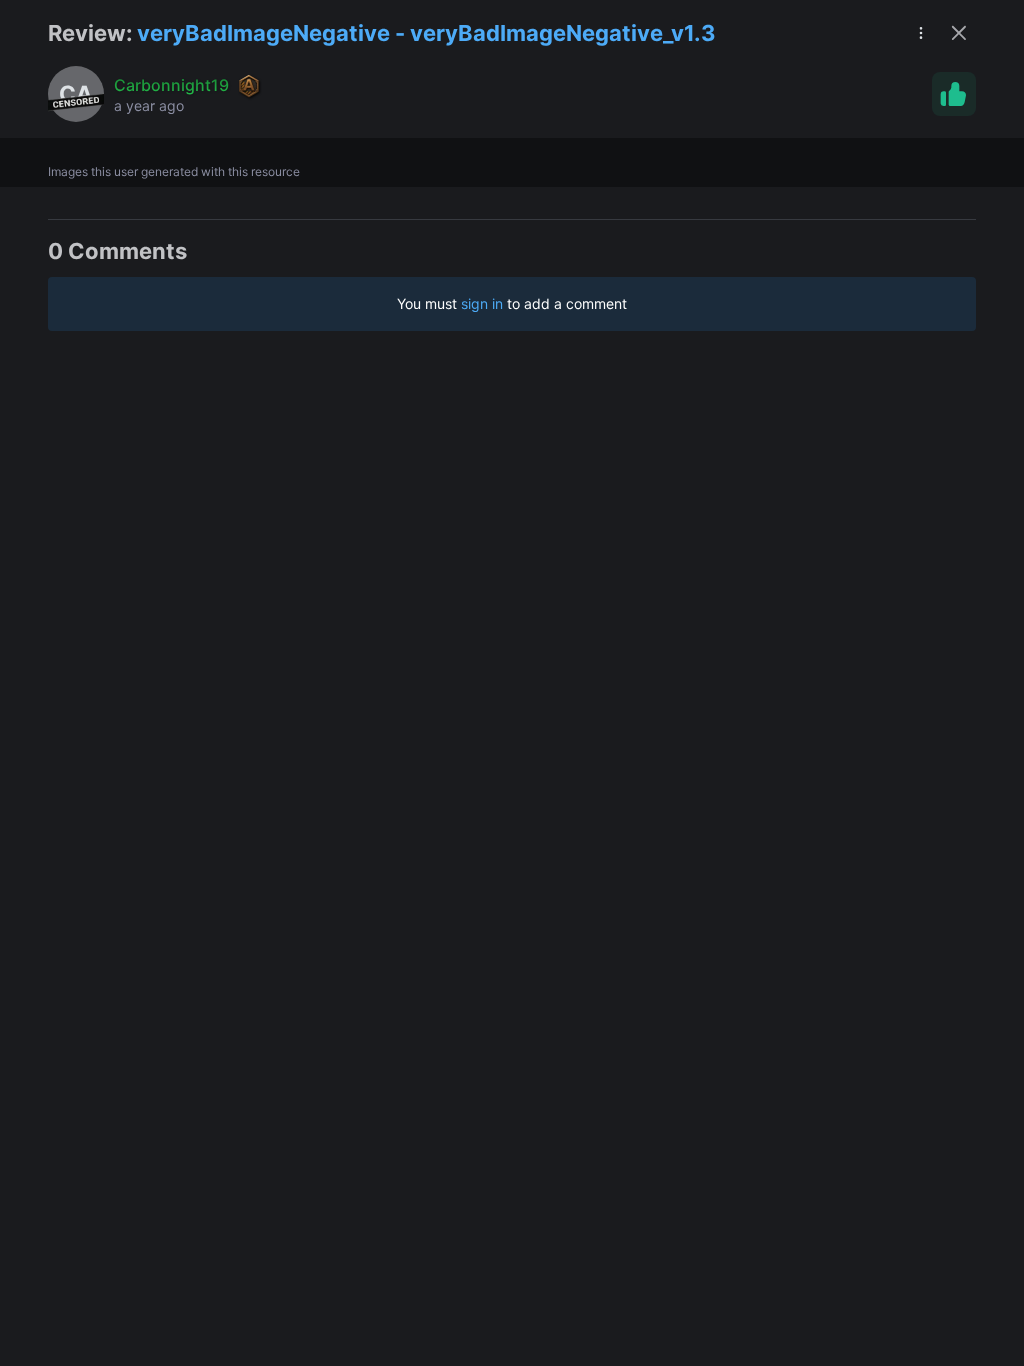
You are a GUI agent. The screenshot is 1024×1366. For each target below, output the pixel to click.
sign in (482, 303)
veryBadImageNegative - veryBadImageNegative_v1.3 (426, 33)
